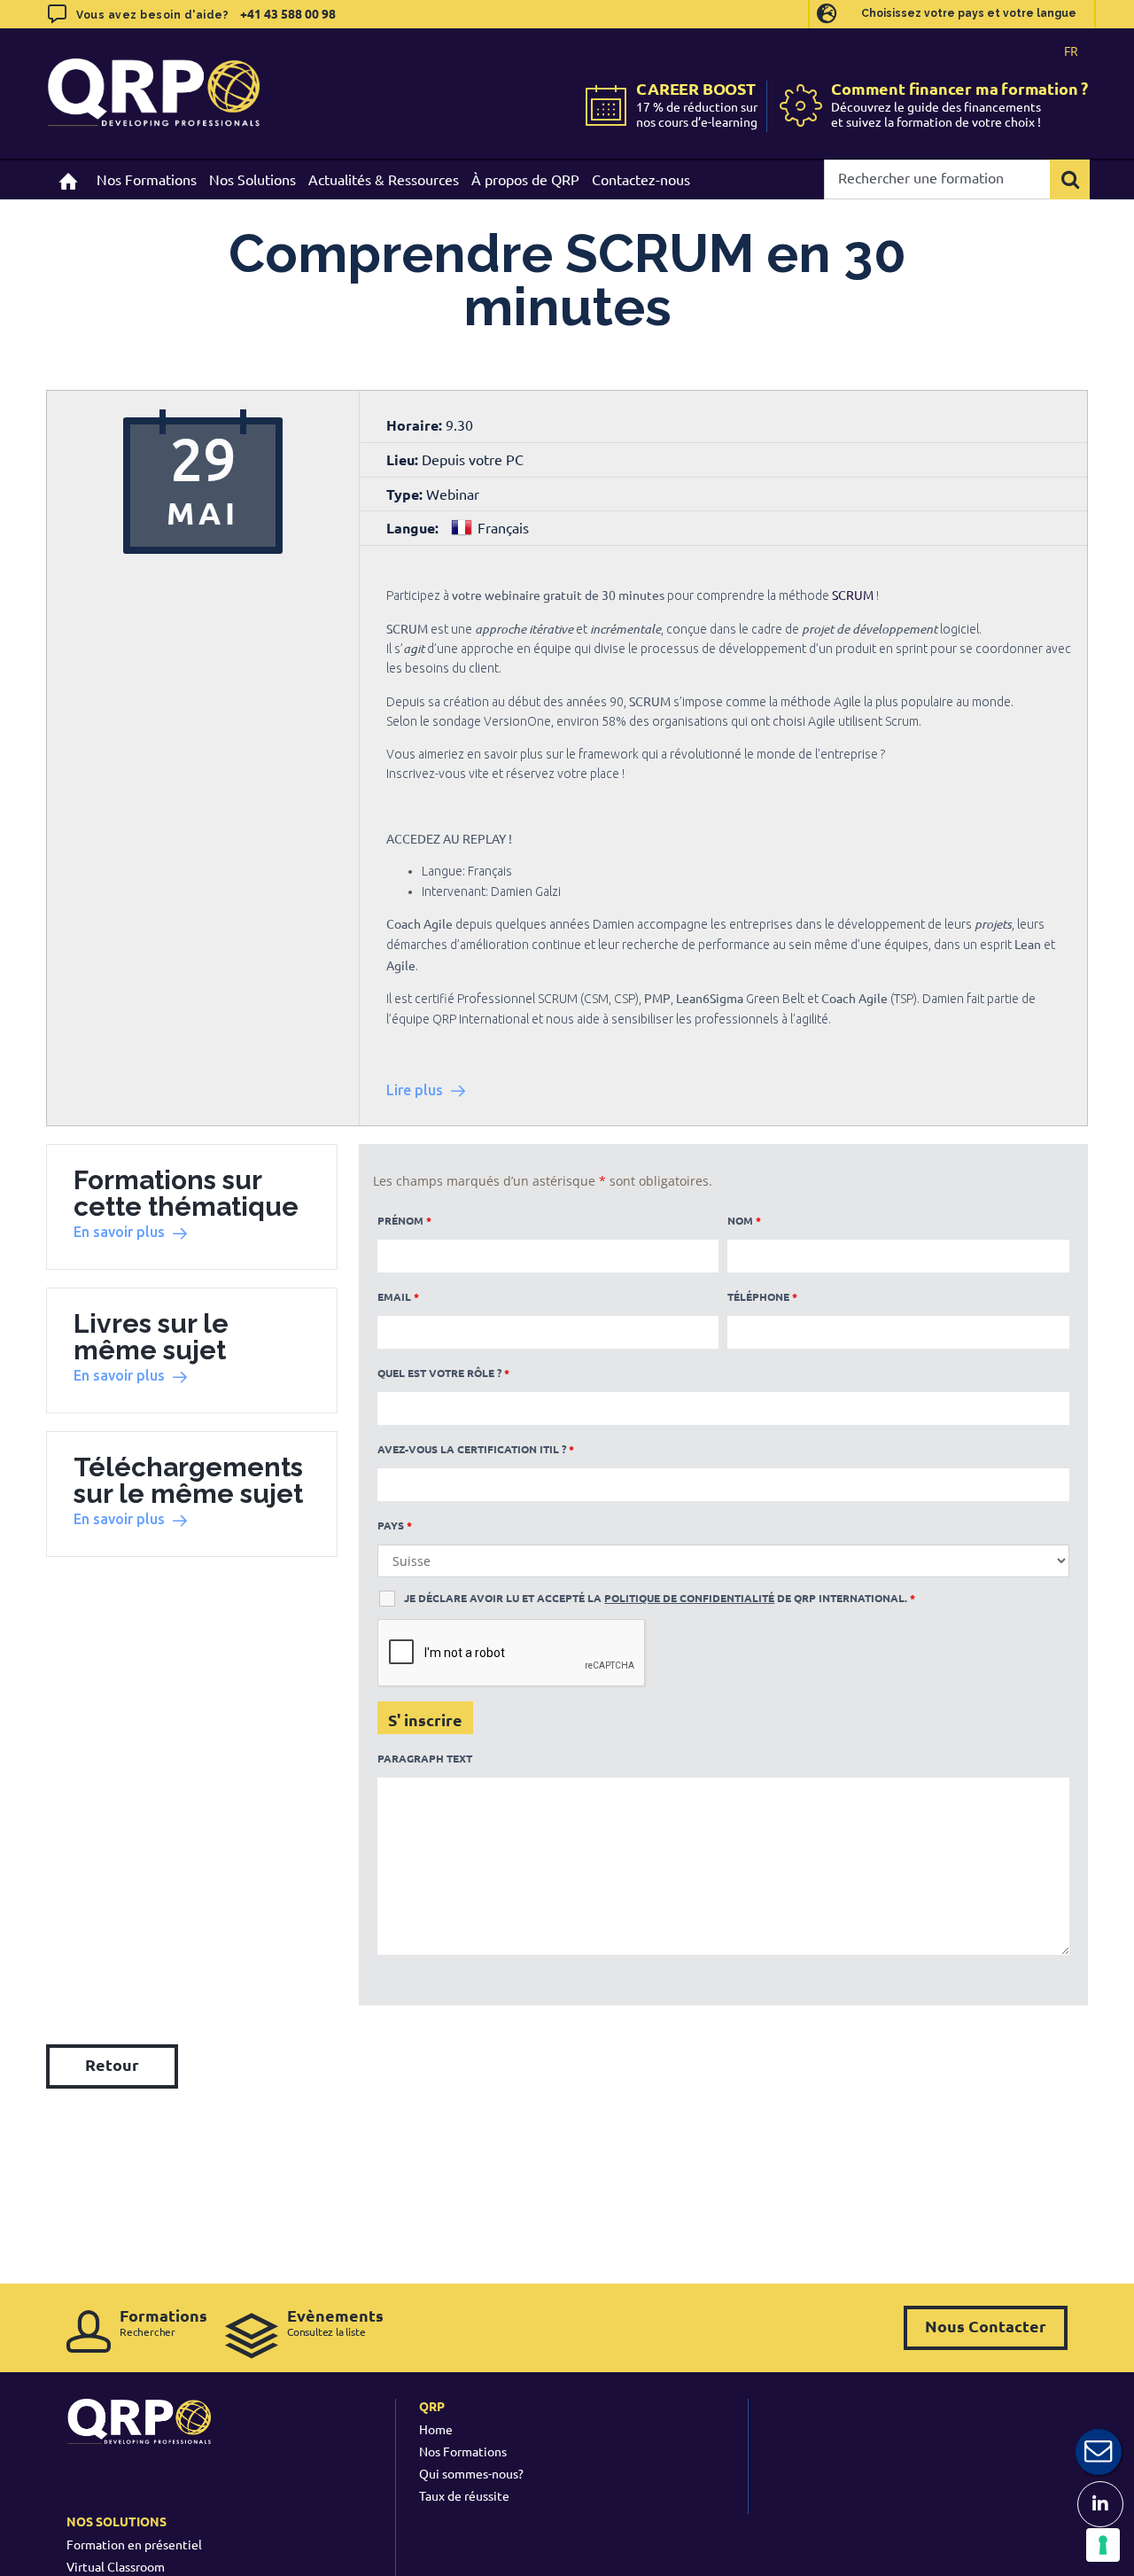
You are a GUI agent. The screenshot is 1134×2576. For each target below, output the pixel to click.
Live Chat (1099, 2452)
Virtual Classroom (116, 2566)
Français (503, 527)
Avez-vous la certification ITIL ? (476, 1449)
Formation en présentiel (134, 2544)
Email (398, 1296)
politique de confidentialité (689, 1598)
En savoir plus (119, 1232)
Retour (112, 2064)
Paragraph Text (425, 1758)
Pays (395, 1525)
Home (436, 2429)
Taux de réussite (464, 2495)
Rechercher (163, 2322)
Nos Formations (463, 2451)
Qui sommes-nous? (471, 2473)
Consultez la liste (335, 2322)
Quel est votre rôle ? (443, 1373)
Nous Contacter (986, 2326)
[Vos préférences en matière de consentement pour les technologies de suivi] (1103, 2545)
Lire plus (415, 1090)
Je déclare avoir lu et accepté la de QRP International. (660, 1598)
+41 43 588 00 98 (288, 13)
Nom (744, 1220)
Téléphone (762, 1296)
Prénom (404, 1220)
